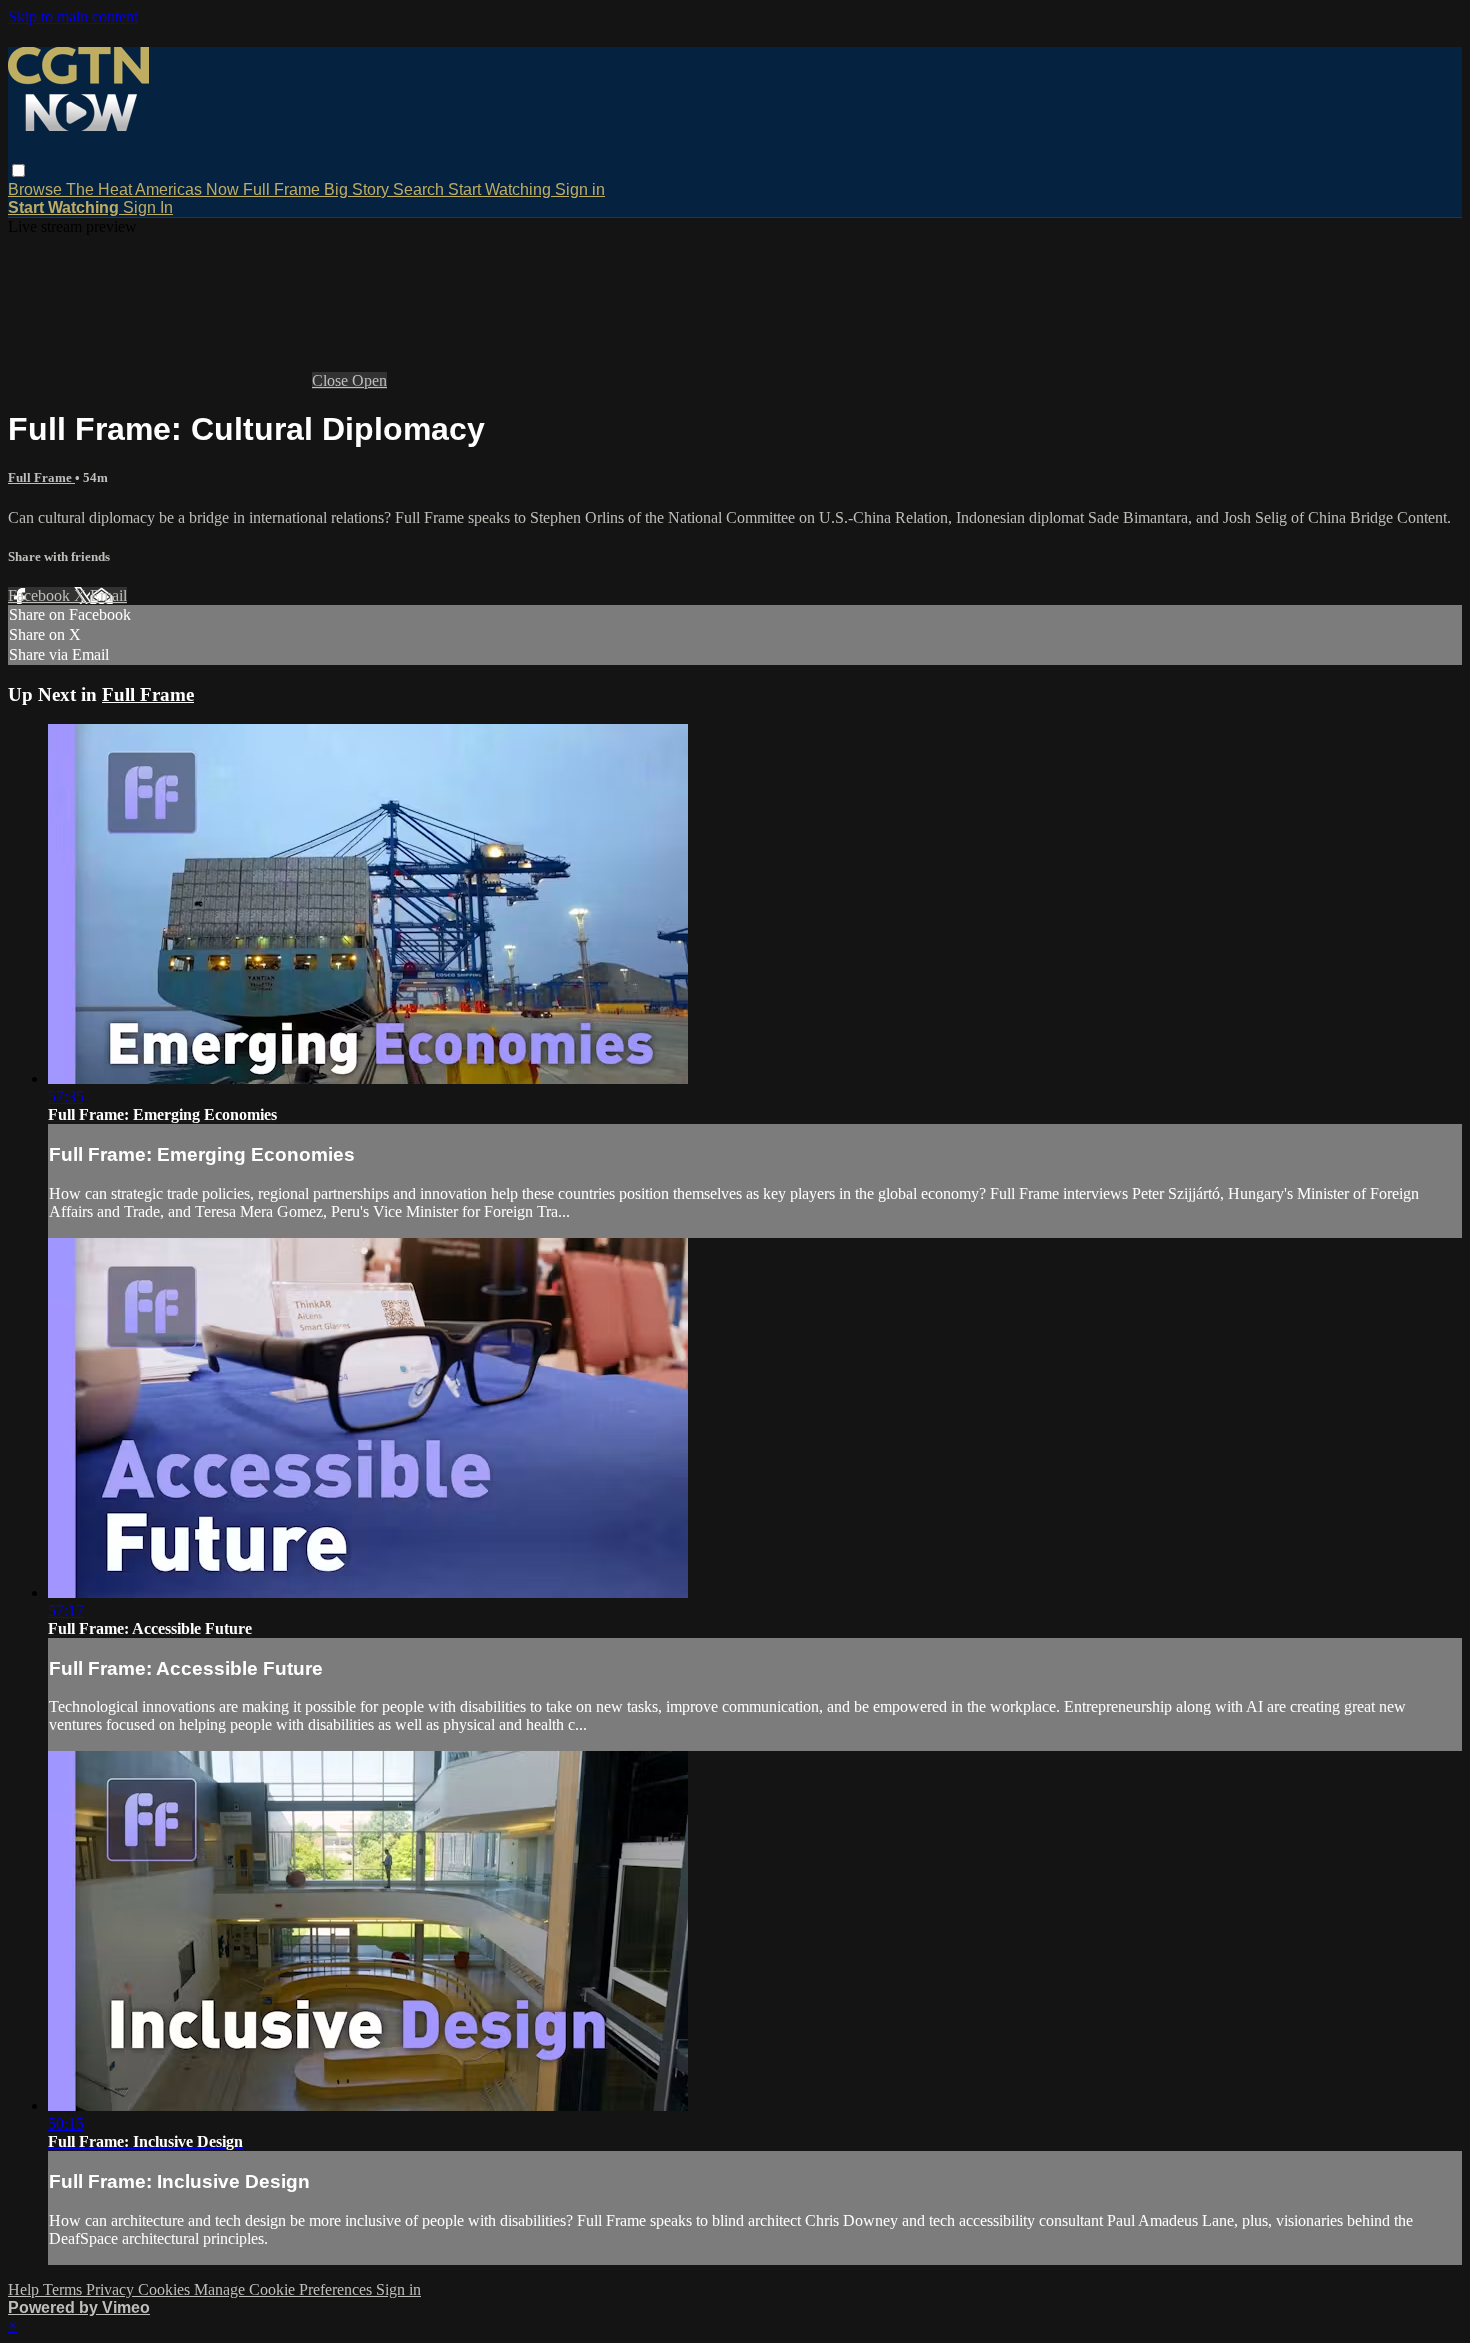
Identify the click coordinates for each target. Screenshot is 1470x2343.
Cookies (166, 2289)
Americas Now (189, 189)
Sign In (148, 207)
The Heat (100, 189)
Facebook (41, 595)
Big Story (358, 189)
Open (369, 380)
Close (332, 380)
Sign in (580, 189)
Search (420, 189)
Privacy (112, 2289)
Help (25, 2289)
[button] (18, 170)
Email (108, 595)
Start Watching (501, 189)
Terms (64, 2289)
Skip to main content (73, 16)
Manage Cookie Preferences (285, 2289)
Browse (37, 189)
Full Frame (283, 189)
